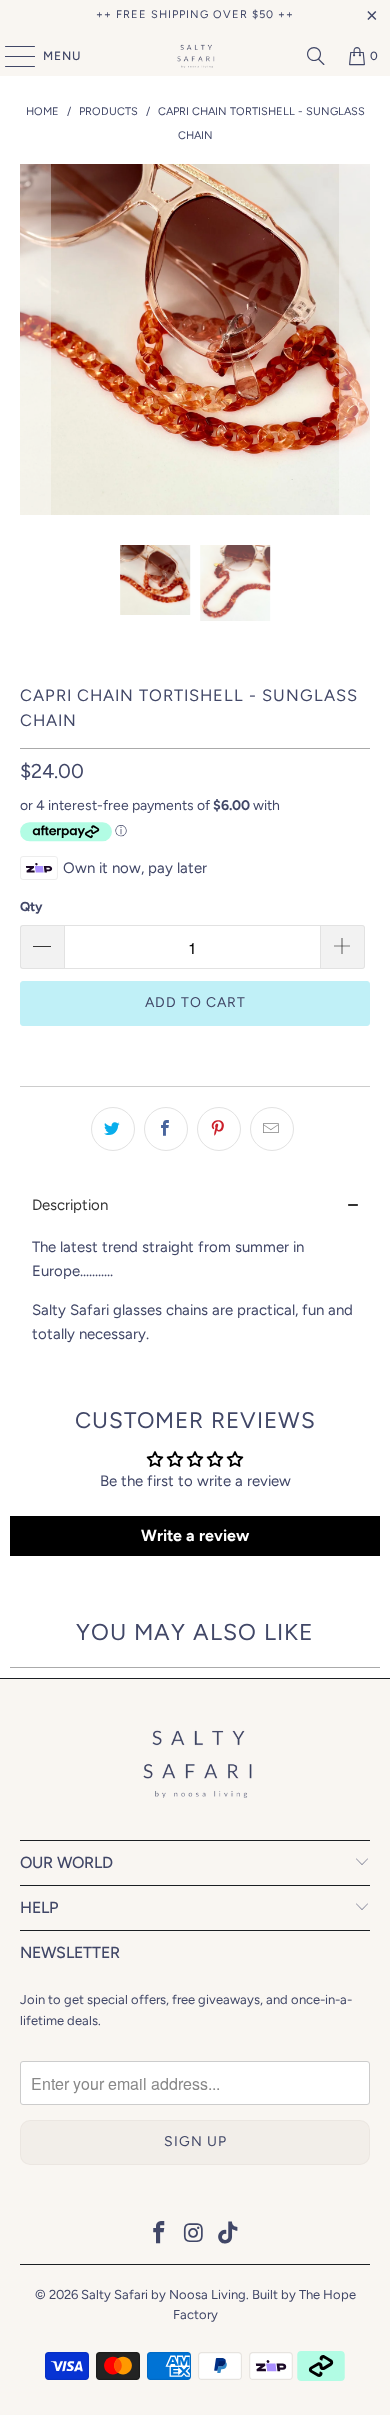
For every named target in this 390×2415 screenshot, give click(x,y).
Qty (31, 906)
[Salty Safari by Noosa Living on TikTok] (229, 2234)
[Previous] (35, 339)
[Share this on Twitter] (113, 1129)
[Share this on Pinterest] (219, 1129)
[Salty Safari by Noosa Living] (195, 56)
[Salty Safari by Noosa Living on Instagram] (194, 2234)
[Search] (316, 56)
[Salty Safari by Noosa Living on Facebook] (159, 2234)
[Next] (355, 339)
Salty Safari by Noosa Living (163, 2294)
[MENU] (10, 56)
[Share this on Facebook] (166, 1129)
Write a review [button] (195, 1535)
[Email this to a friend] (272, 1129)
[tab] (195, 1205)
